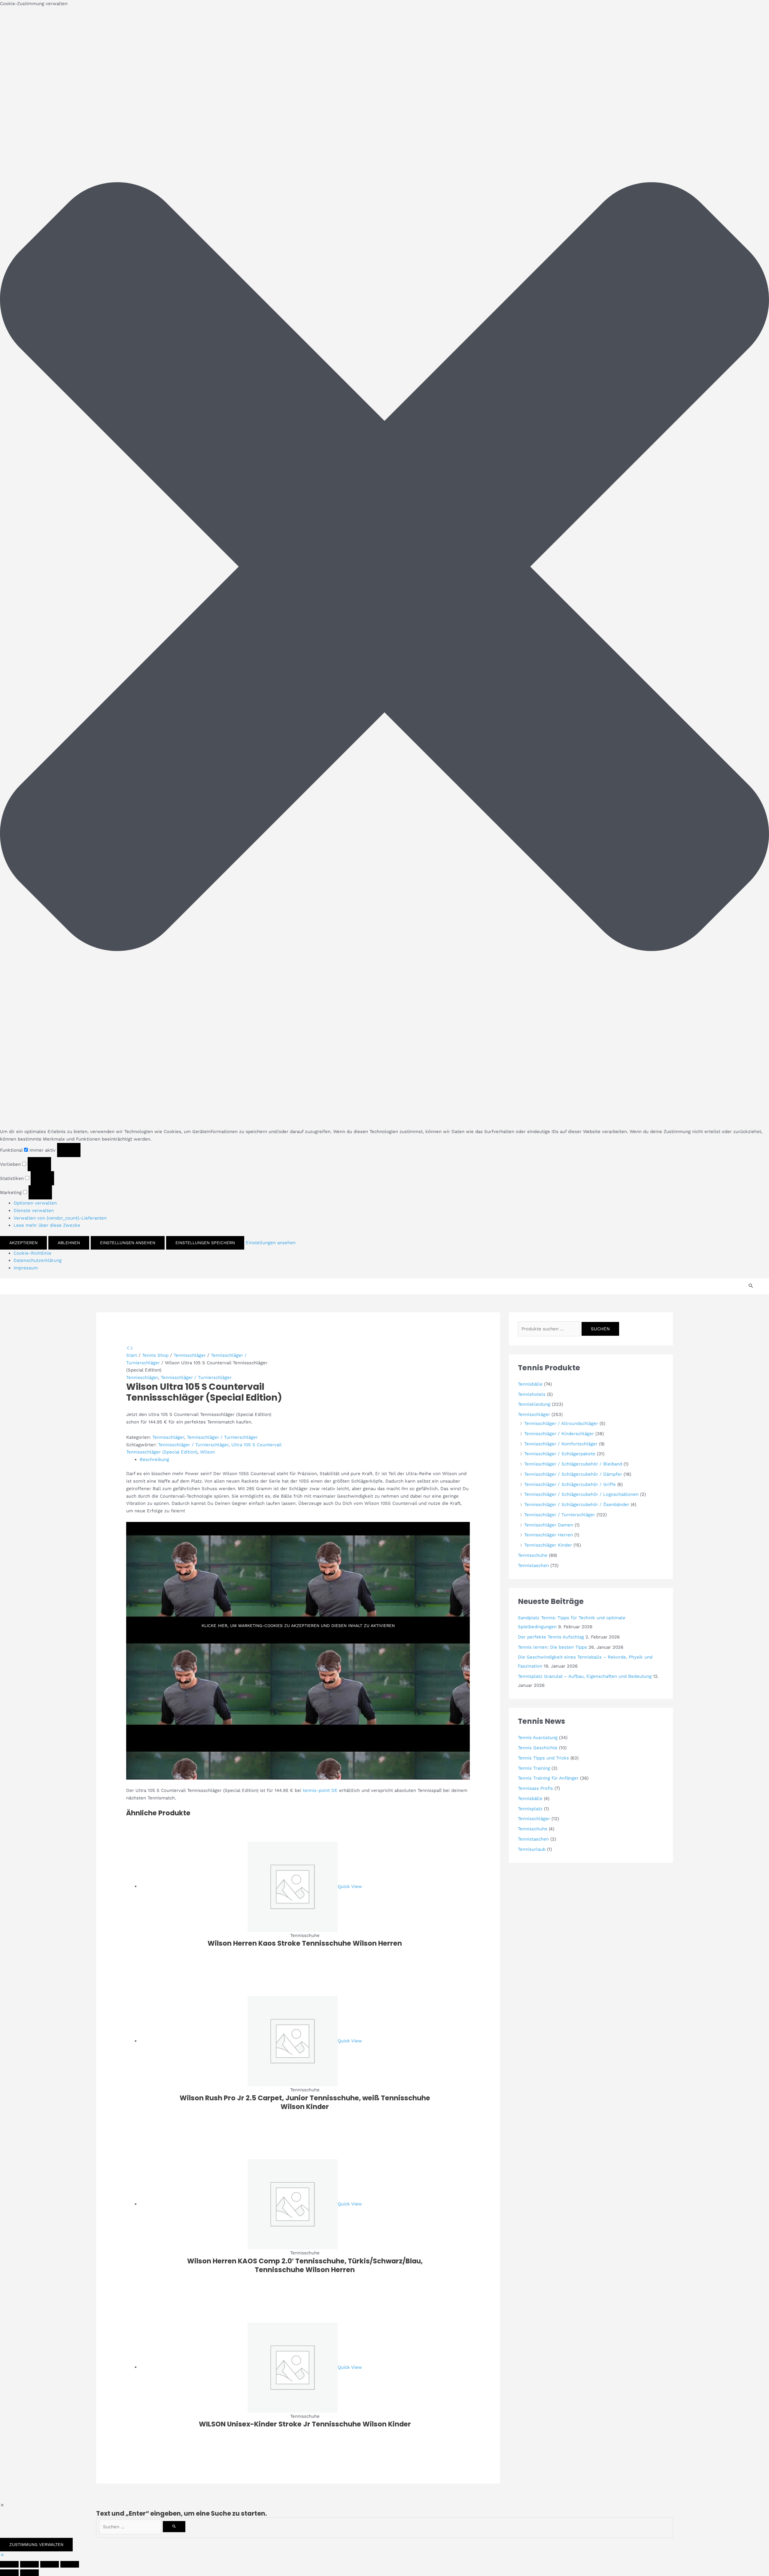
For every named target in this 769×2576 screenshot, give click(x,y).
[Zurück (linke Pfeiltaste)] (9, 2573)
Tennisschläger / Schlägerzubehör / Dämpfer (573, 1474)
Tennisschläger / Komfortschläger (561, 1444)
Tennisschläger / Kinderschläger (559, 1434)
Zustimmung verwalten (36, 2544)
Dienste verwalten (34, 1211)
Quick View (350, 1886)
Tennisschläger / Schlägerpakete (560, 1454)
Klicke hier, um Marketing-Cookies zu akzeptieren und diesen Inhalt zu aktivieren (298, 1626)
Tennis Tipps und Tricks (543, 1758)
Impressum (26, 1268)
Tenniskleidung (534, 1404)
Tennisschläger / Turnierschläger (196, 1377)
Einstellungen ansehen (128, 1243)
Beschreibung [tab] (154, 1459)
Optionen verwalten (35, 1203)
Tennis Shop (155, 1355)
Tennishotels (532, 1394)
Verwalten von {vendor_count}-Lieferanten (60, 1218)
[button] (384, 568)
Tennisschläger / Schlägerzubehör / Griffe (570, 1484)
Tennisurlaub (532, 1849)
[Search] (174, 2527)
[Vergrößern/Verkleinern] (9, 2564)
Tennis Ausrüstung (538, 1738)
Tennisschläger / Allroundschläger (561, 1423)
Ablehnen (69, 1243)
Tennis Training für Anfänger (548, 1778)
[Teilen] (50, 2564)
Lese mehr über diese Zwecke (47, 1225)
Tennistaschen (533, 1565)
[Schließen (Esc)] (70, 2564)
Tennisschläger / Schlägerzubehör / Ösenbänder (577, 1505)
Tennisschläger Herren (549, 1535)
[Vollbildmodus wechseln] (29, 2564)
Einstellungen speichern (205, 1243)
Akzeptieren (23, 1243)
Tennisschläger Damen (549, 1525)
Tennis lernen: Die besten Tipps (552, 1647)
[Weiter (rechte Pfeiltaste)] (29, 2573)
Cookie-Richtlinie (32, 1253)
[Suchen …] (131, 2527)
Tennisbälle (530, 1384)
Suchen (600, 1329)
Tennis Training (534, 1768)
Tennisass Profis (535, 1788)
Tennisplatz (530, 1809)
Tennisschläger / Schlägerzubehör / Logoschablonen (581, 1494)
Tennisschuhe (533, 1555)
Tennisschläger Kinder (548, 1545)
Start (132, 1355)
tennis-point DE (320, 1790)
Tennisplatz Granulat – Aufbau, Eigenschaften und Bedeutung (585, 1676)
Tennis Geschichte (538, 1748)
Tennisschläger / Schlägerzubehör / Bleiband (573, 1464)
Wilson (207, 1452)
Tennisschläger (190, 1355)
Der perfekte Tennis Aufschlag (551, 1637)
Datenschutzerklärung (38, 1260)
